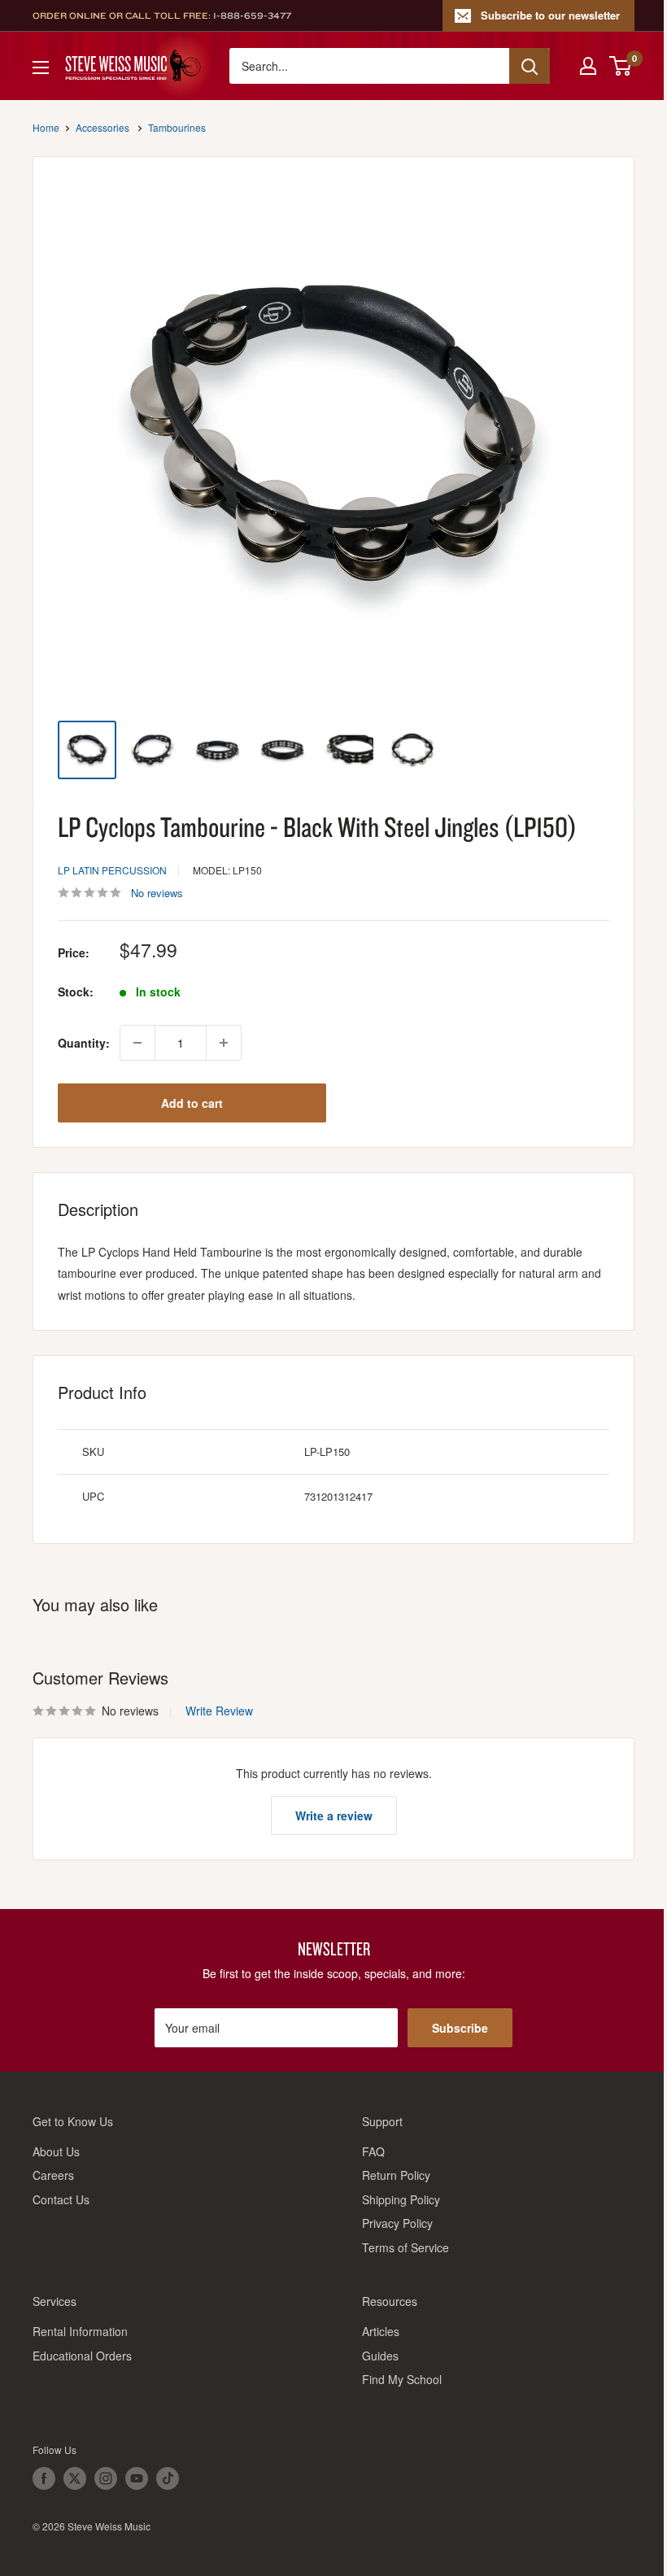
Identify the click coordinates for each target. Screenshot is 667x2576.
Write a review (334, 1815)
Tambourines (177, 127)
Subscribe (460, 2028)
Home (46, 127)
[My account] (588, 66)
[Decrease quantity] (137, 1043)
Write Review (219, 1711)
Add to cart (192, 1103)
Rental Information (80, 2331)
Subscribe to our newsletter (550, 15)
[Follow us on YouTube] (137, 2478)
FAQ (373, 2151)
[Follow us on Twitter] (75, 2478)
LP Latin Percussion (112, 870)
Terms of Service (405, 2247)
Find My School (402, 2379)
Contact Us (61, 2199)
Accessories (102, 127)
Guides (380, 2356)
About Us (56, 2151)
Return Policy (396, 2175)
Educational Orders (82, 2356)
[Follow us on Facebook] (44, 2478)
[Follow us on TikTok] (168, 2478)
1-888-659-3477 (252, 15)
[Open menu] (41, 68)
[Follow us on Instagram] (106, 2478)
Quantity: (84, 1043)
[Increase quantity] (224, 1043)
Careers (53, 2175)
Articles (381, 2331)
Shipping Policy (401, 2199)
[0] (621, 66)
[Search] (530, 66)
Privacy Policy (397, 2223)
